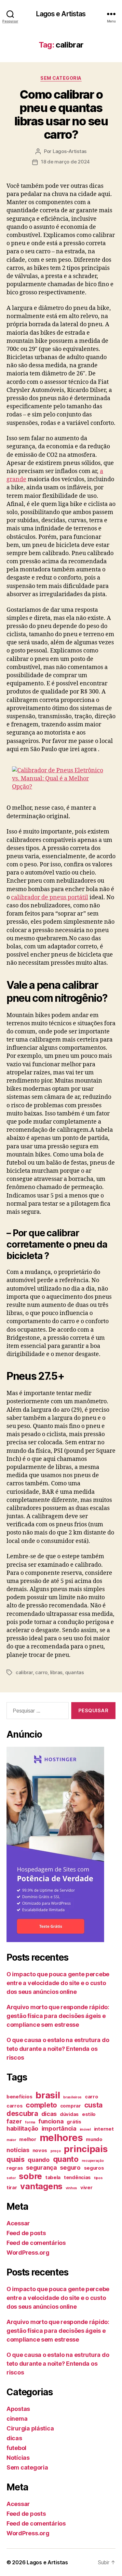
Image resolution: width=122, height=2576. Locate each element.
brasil (48, 2095)
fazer (14, 2121)
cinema (17, 2419)
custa (94, 2105)
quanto (66, 2159)
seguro (70, 2167)
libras (56, 1672)
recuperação (93, 2161)
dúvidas (69, 2114)
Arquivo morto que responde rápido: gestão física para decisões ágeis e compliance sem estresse (58, 2016)
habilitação (22, 2128)
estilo (89, 2114)
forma (30, 2122)
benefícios (19, 2097)
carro (41, 1672)
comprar (71, 2106)
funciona (51, 2121)
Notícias (18, 2458)
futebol (16, 2448)
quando (39, 2160)
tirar (12, 2188)
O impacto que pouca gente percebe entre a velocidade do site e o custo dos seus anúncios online (58, 1983)
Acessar (18, 2223)
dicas (49, 2114)
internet (104, 2129)
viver (87, 2188)
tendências (77, 2177)
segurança (41, 2167)
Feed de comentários (36, 2243)
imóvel (85, 2129)
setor (11, 2178)
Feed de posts (26, 2233)
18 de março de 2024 (65, 162)
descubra (22, 2113)
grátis (74, 2122)
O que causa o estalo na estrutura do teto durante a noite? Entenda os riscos (58, 2049)
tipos (98, 2178)
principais (86, 2149)
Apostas (18, 2409)
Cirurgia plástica (30, 2428)
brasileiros (72, 2097)
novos (40, 2150)
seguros (94, 2168)
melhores (61, 2138)
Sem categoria (61, 78)
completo (41, 2105)
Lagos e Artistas (61, 14)
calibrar (24, 1672)
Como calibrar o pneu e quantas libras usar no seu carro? (61, 114)
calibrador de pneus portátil (50, 897)
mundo (94, 2139)
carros (14, 2106)
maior (11, 2140)
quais (16, 2159)
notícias (18, 2150)
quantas (75, 1672)
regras (15, 2168)
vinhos (71, 2188)
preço (56, 2151)
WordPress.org (28, 2253)
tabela (53, 2177)
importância (59, 2128)
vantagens (41, 2186)
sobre (30, 2176)
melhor (28, 2139)
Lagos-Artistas (70, 151)
